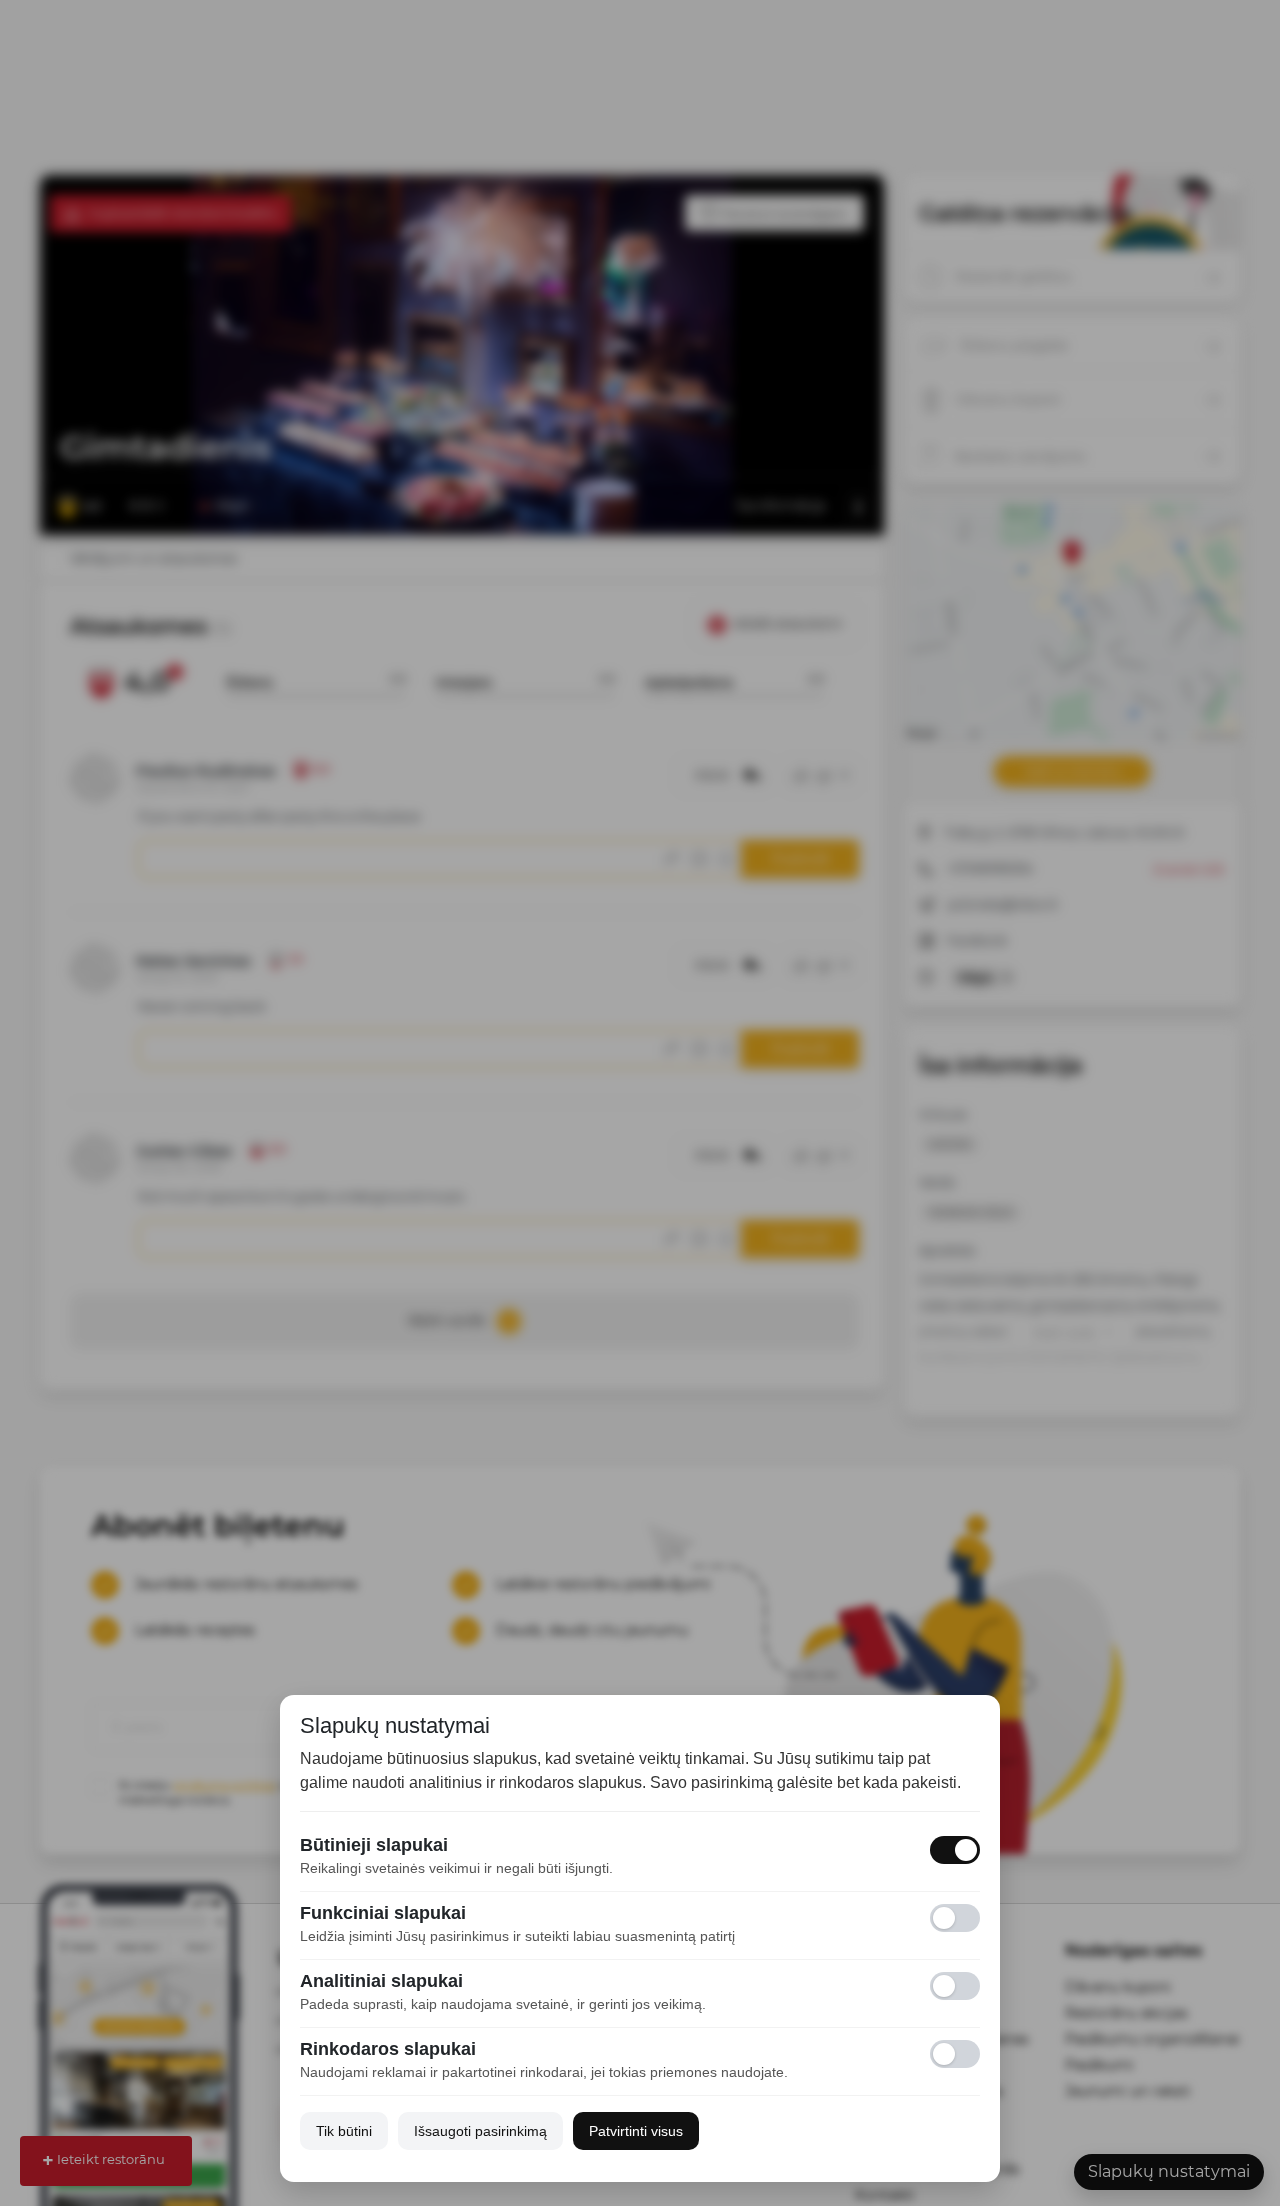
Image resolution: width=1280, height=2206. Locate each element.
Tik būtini (344, 2131)
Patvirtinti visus (636, 2131)
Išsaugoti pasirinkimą (480, 2131)
